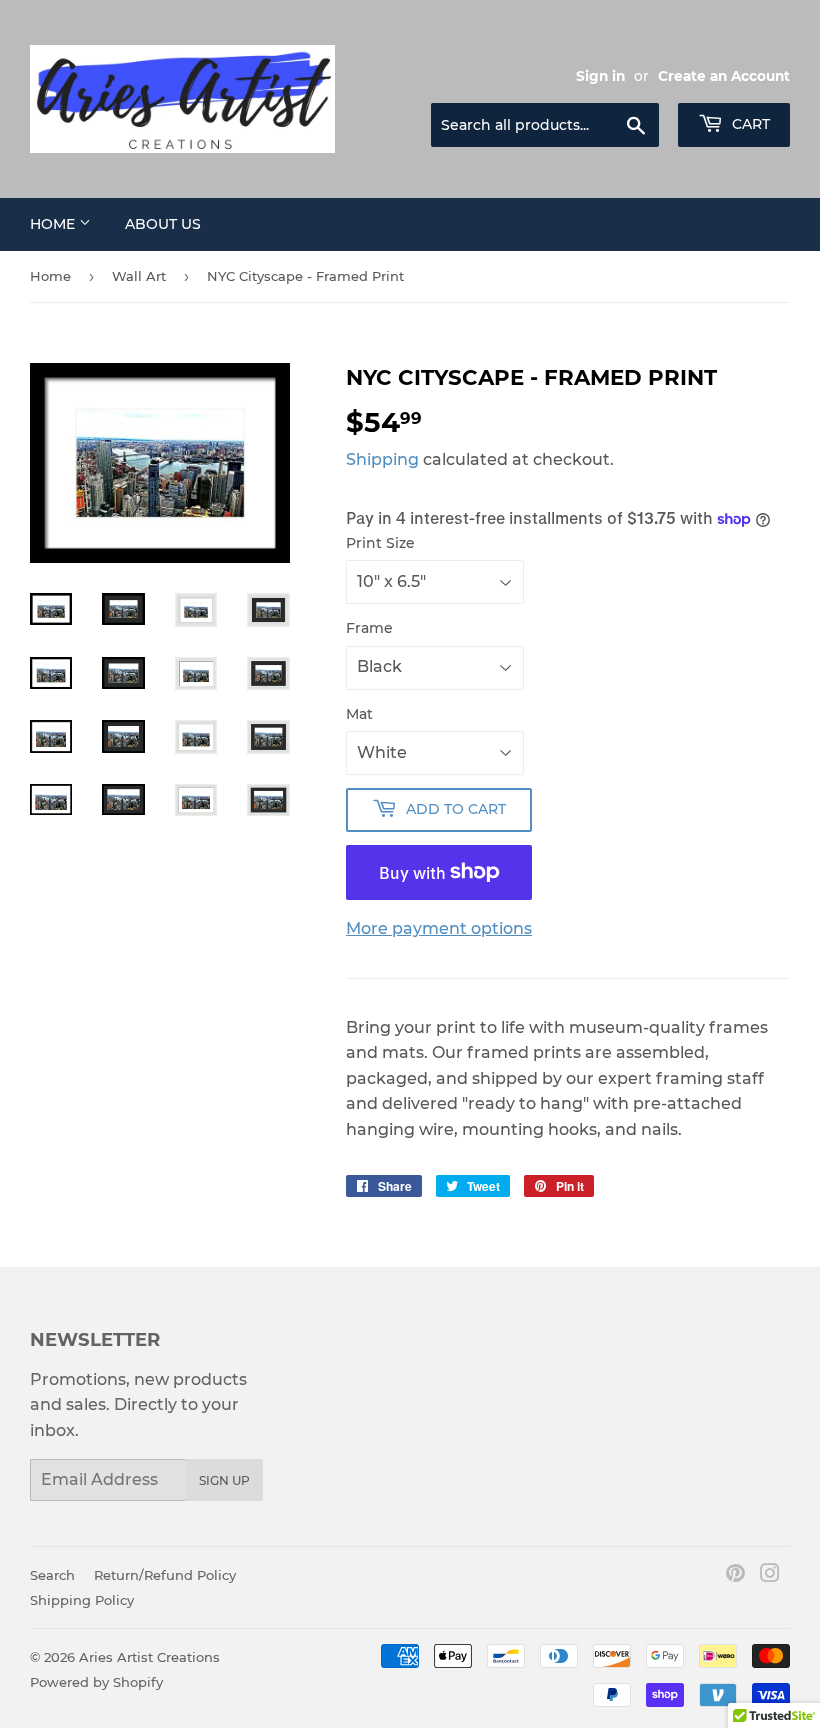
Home (54, 224)
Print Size (380, 543)
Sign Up (224, 1480)
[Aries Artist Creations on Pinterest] (735, 1575)
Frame (369, 628)
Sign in (600, 76)
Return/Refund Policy (165, 1575)
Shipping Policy (82, 1600)
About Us (163, 224)
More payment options (439, 928)
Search (52, 1575)
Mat (359, 714)
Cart (749, 124)
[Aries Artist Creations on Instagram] (770, 1575)
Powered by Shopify (96, 1682)
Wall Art (139, 276)
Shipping (382, 459)
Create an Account (724, 76)
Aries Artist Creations (149, 1657)
